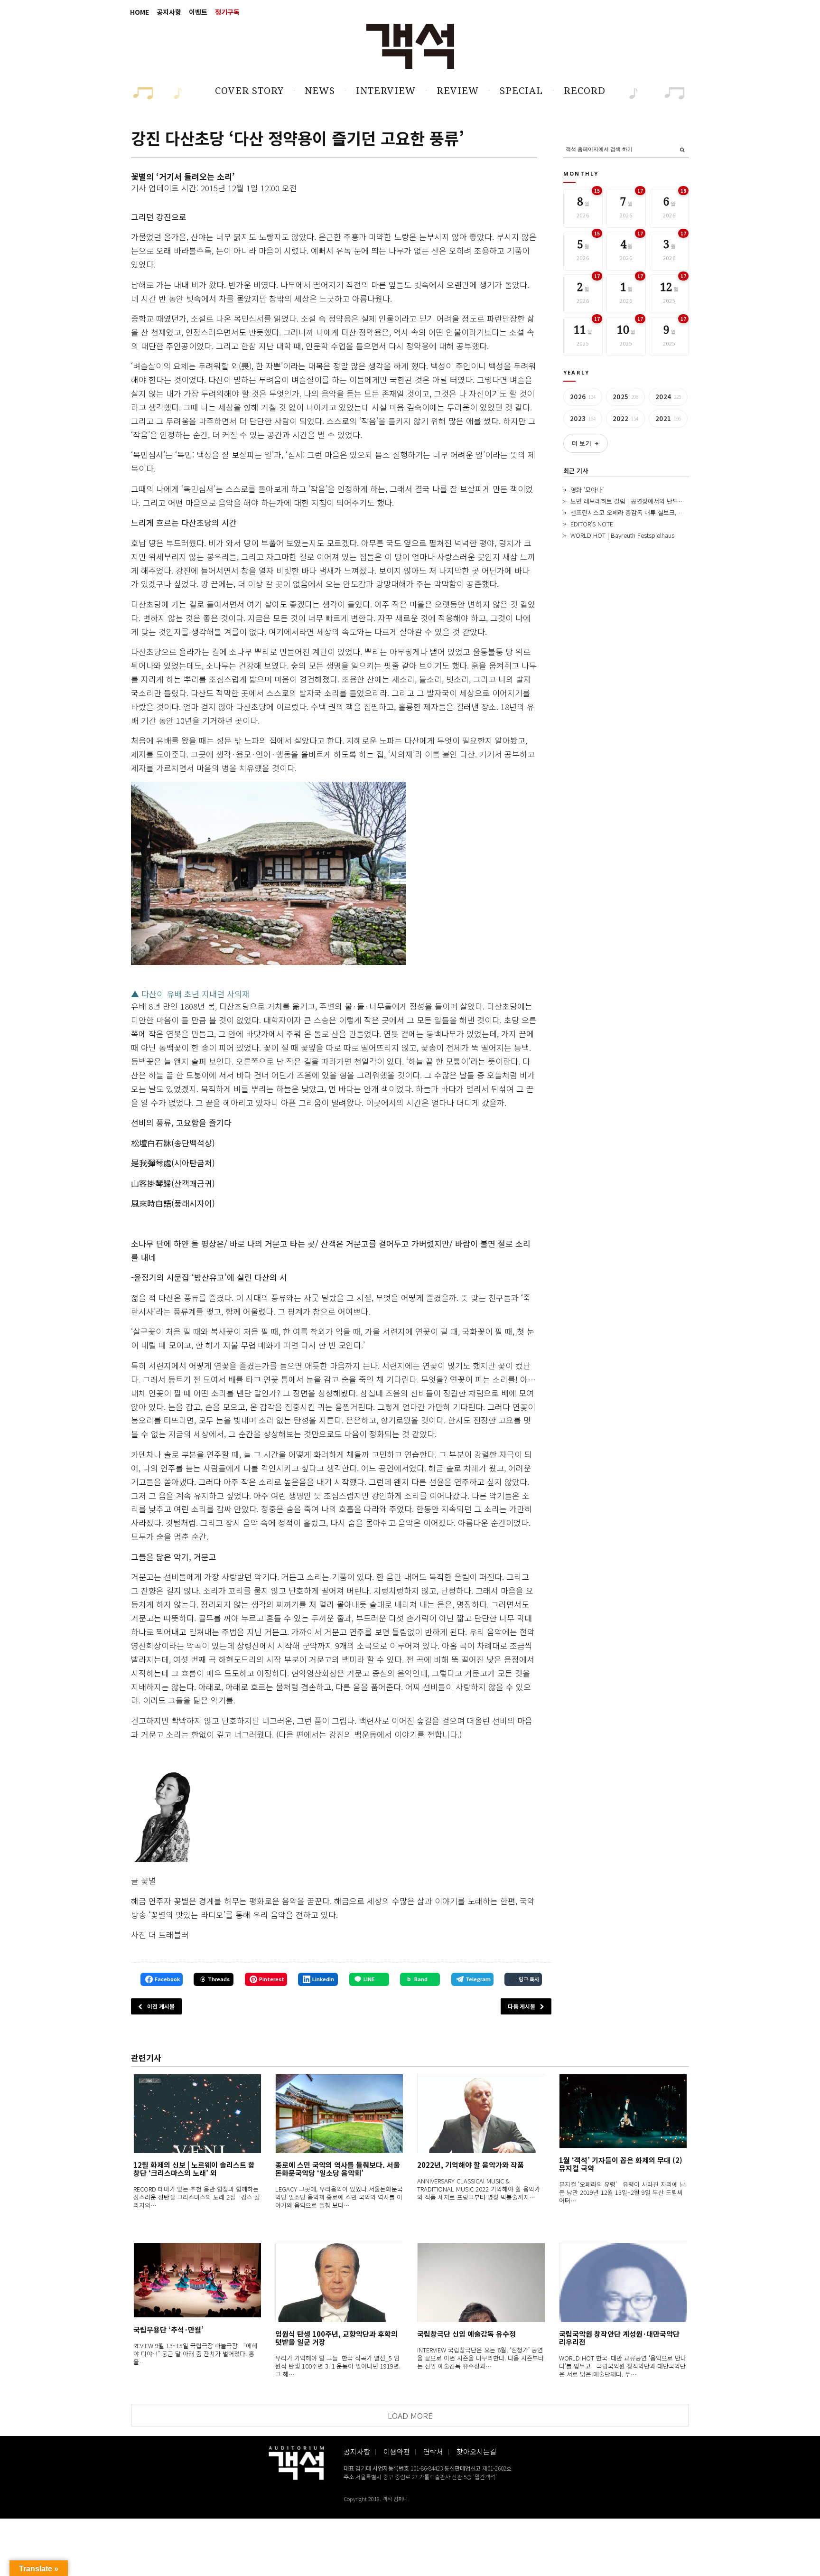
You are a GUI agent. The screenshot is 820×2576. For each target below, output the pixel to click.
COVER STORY (249, 91)
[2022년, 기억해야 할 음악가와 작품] (481, 2113)
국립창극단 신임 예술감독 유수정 (466, 2334)
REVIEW (458, 91)
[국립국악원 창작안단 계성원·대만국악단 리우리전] (623, 2282)
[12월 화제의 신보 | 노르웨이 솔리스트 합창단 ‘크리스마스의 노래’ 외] (197, 2113)
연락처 (433, 2451)
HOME (140, 12)
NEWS (320, 91)
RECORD (585, 91)
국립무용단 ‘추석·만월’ (168, 2329)
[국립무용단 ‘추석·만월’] (197, 2281)
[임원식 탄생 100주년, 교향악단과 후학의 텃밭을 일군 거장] (339, 2282)
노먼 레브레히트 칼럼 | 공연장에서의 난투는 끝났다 (637, 501)
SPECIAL (521, 91)
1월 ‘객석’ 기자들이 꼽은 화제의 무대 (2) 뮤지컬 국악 (621, 2164)
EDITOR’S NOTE (592, 524)
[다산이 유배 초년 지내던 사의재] (269, 874)
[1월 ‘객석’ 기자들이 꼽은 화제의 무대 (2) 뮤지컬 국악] (623, 2111)
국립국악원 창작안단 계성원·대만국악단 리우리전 (619, 2338)
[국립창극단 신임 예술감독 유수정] (481, 2282)
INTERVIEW (386, 91)
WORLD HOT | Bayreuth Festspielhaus (622, 535)
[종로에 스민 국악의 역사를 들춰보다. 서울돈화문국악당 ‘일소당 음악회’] (339, 2113)
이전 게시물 (161, 2006)
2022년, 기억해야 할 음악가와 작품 (471, 2165)
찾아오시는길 (476, 2451)
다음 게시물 (522, 2006)
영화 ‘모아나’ (587, 490)
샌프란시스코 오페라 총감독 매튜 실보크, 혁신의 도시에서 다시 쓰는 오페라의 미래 (677, 512)
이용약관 (397, 2451)
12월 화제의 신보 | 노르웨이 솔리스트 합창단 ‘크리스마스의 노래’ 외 (194, 2169)
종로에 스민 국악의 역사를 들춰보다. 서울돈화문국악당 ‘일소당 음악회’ (338, 2169)
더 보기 (586, 443)
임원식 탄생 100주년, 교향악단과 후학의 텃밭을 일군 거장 (336, 2338)
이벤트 (198, 12)
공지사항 (169, 12)
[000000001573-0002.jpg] (163, 1815)
